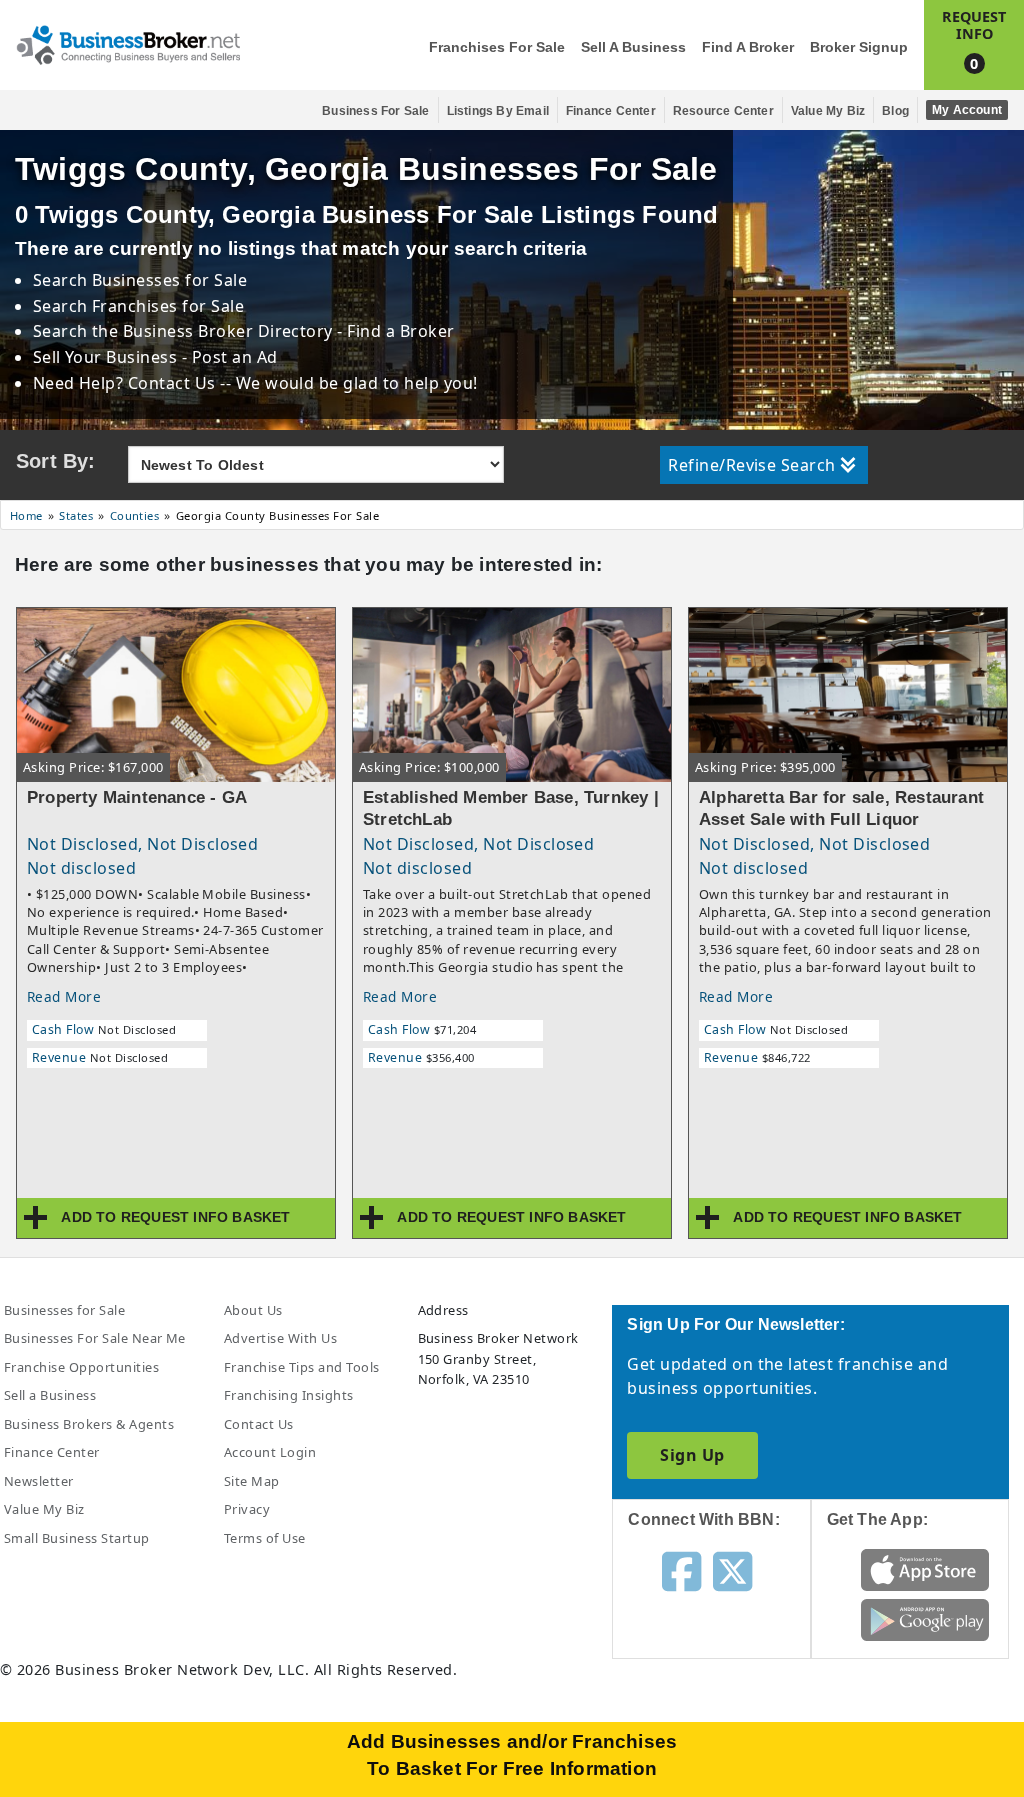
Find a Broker (748, 47)
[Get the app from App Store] (925, 1569)
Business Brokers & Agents (89, 1424)
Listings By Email (498, 111)
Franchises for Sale (497, 47)
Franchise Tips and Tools (302, 1367)
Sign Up (692, 1455)
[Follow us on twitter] (732, 1570)
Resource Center (723, 111)
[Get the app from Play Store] (925, 1619)
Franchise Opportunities (81, 1367)
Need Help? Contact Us (127, 383)
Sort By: (56, 461)
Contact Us (259, 1424)
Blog (895, 111)
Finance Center (611, 111)
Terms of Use (265, 1538)
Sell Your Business (107, 357)
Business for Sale (375, 111)
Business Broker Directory (227, 331)
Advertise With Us (280, 1338)
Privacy (247, 1509)
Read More (64, 996)
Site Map (252, 1481)
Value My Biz (828, 111)
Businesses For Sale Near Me (95, 1338)
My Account (967, 110)
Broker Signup (859, 47)
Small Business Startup (77, 1538)
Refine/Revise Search (752, 465)
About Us (253, 1310)
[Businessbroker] (128, 43)
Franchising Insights (289, 1395)
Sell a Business (633, 47)
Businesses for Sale (169, 280)
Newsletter (39, 1481)
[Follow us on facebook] (681, 1570)
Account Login (270, 1452)
